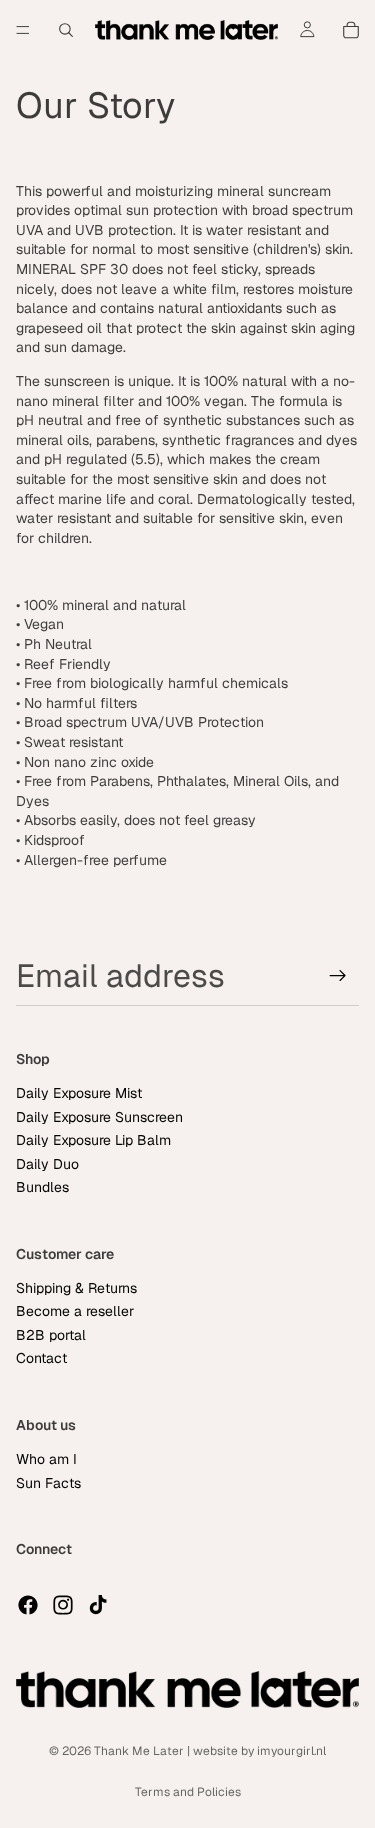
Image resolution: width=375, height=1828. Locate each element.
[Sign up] (338, 976)
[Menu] (23, 30)
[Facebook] (28, 1605)
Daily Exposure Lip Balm (93, 1140)
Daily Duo (47, 1164)
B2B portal (51, 1335)
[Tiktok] (98, 1605)
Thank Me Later (139, 1751)
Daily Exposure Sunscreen (99, 1117)
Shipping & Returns (76, 1288)
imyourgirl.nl (291, 1751)
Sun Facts (48, 1483)
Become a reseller (75, 1312)
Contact (41, 1358)
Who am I (46, 1460)
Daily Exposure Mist (79, 1094)
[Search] (66, 30)
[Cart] (351, 30)
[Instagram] (63, 1605)
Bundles (42, 1187)
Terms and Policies (188, 1792)
